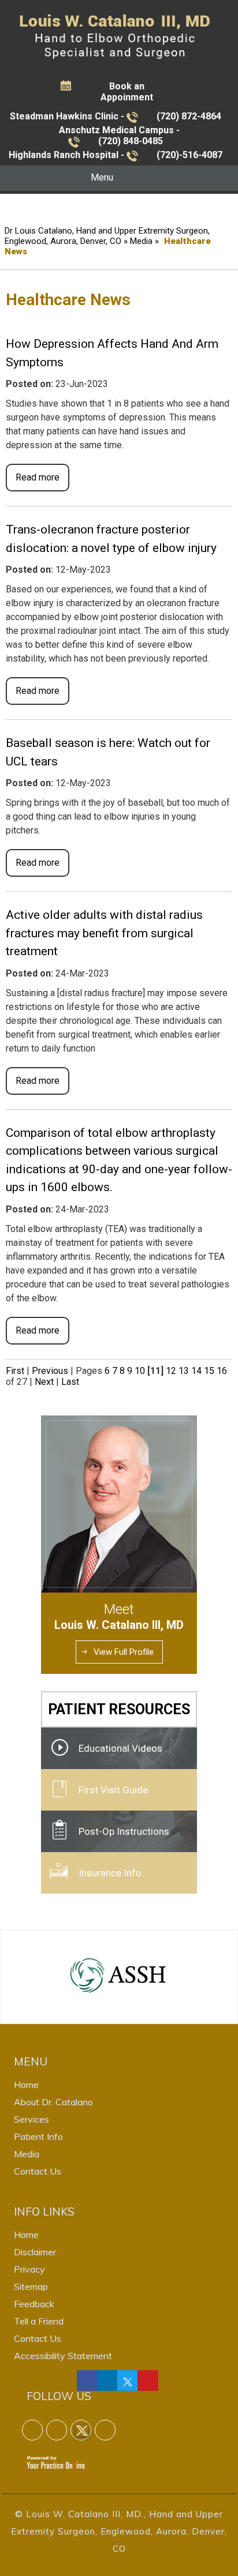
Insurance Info (110, 1873)
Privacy (29, 2269)
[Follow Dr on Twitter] (128, 2380)
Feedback (34, 2304)
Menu (102, 177)
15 (209, 1371)
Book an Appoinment (127, 92)
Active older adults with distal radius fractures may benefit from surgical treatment (104, 933)
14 (196, 1371)
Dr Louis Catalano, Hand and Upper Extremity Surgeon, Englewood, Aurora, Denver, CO (107, 236)
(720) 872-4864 (189, 116)
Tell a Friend (39, 2321)
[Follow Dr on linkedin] (107, 2380)
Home (26, 2085)
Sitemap (31, 2286)
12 (171, 1371)
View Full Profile (124, 1652)
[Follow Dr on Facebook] (87, 2380)
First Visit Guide (113, 1790)
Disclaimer (35, 2252)
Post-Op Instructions (124, 1831)
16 (222, 1371)
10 (140, 1371)
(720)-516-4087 (189, 155)
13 (184, 1371)
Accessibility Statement (63, 2356)
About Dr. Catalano (53, 2102)
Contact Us (38, 2171)
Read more (38, 477)
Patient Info (38, 2136)
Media (141, 241)
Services (31, 2119)
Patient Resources (119, 1709)
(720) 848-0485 (131, 141)
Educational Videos (120, 1748)
